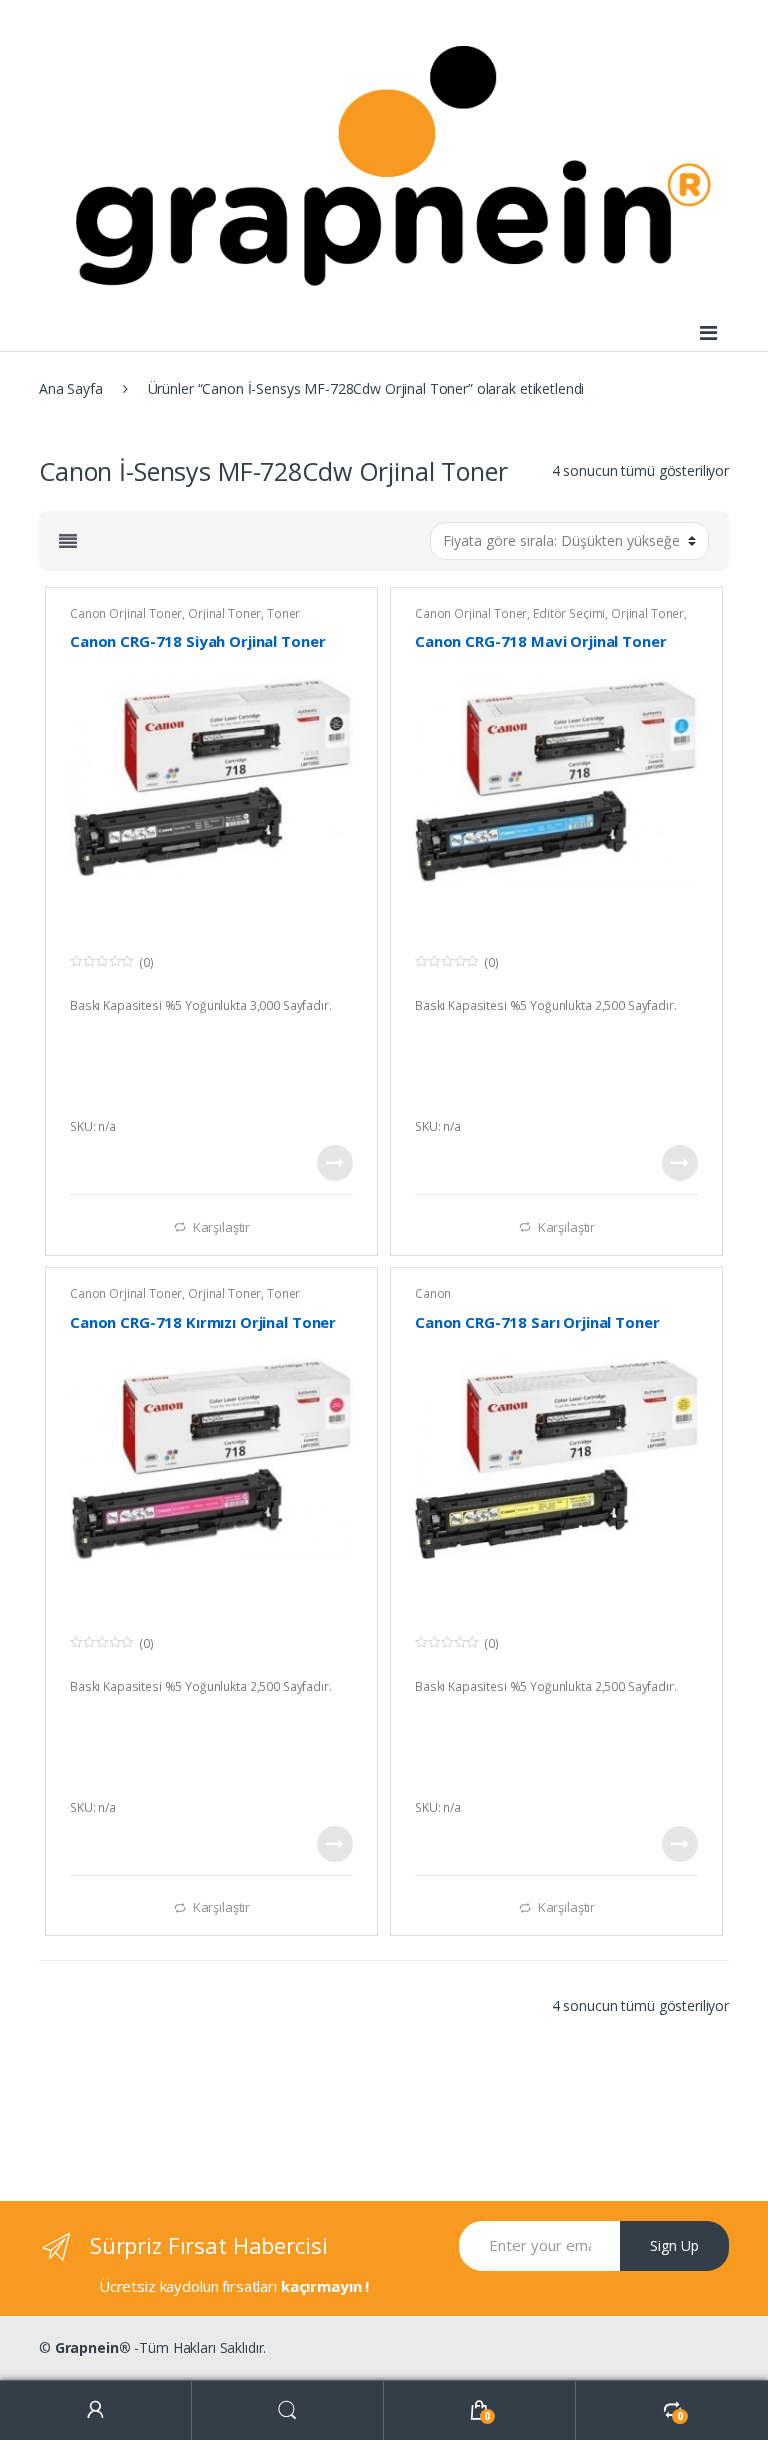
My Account (96, 2410)
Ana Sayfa (71, 388)
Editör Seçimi (569, 613)
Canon (433, 1293)
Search (288, 2410)
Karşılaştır (221, 1226)
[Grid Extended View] (68, 541)
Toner (283, 613)
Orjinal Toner (224, 613)
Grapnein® (93, 2347)
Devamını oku (335, 1163)
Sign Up (674, 2245)
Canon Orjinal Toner (126, 613)
